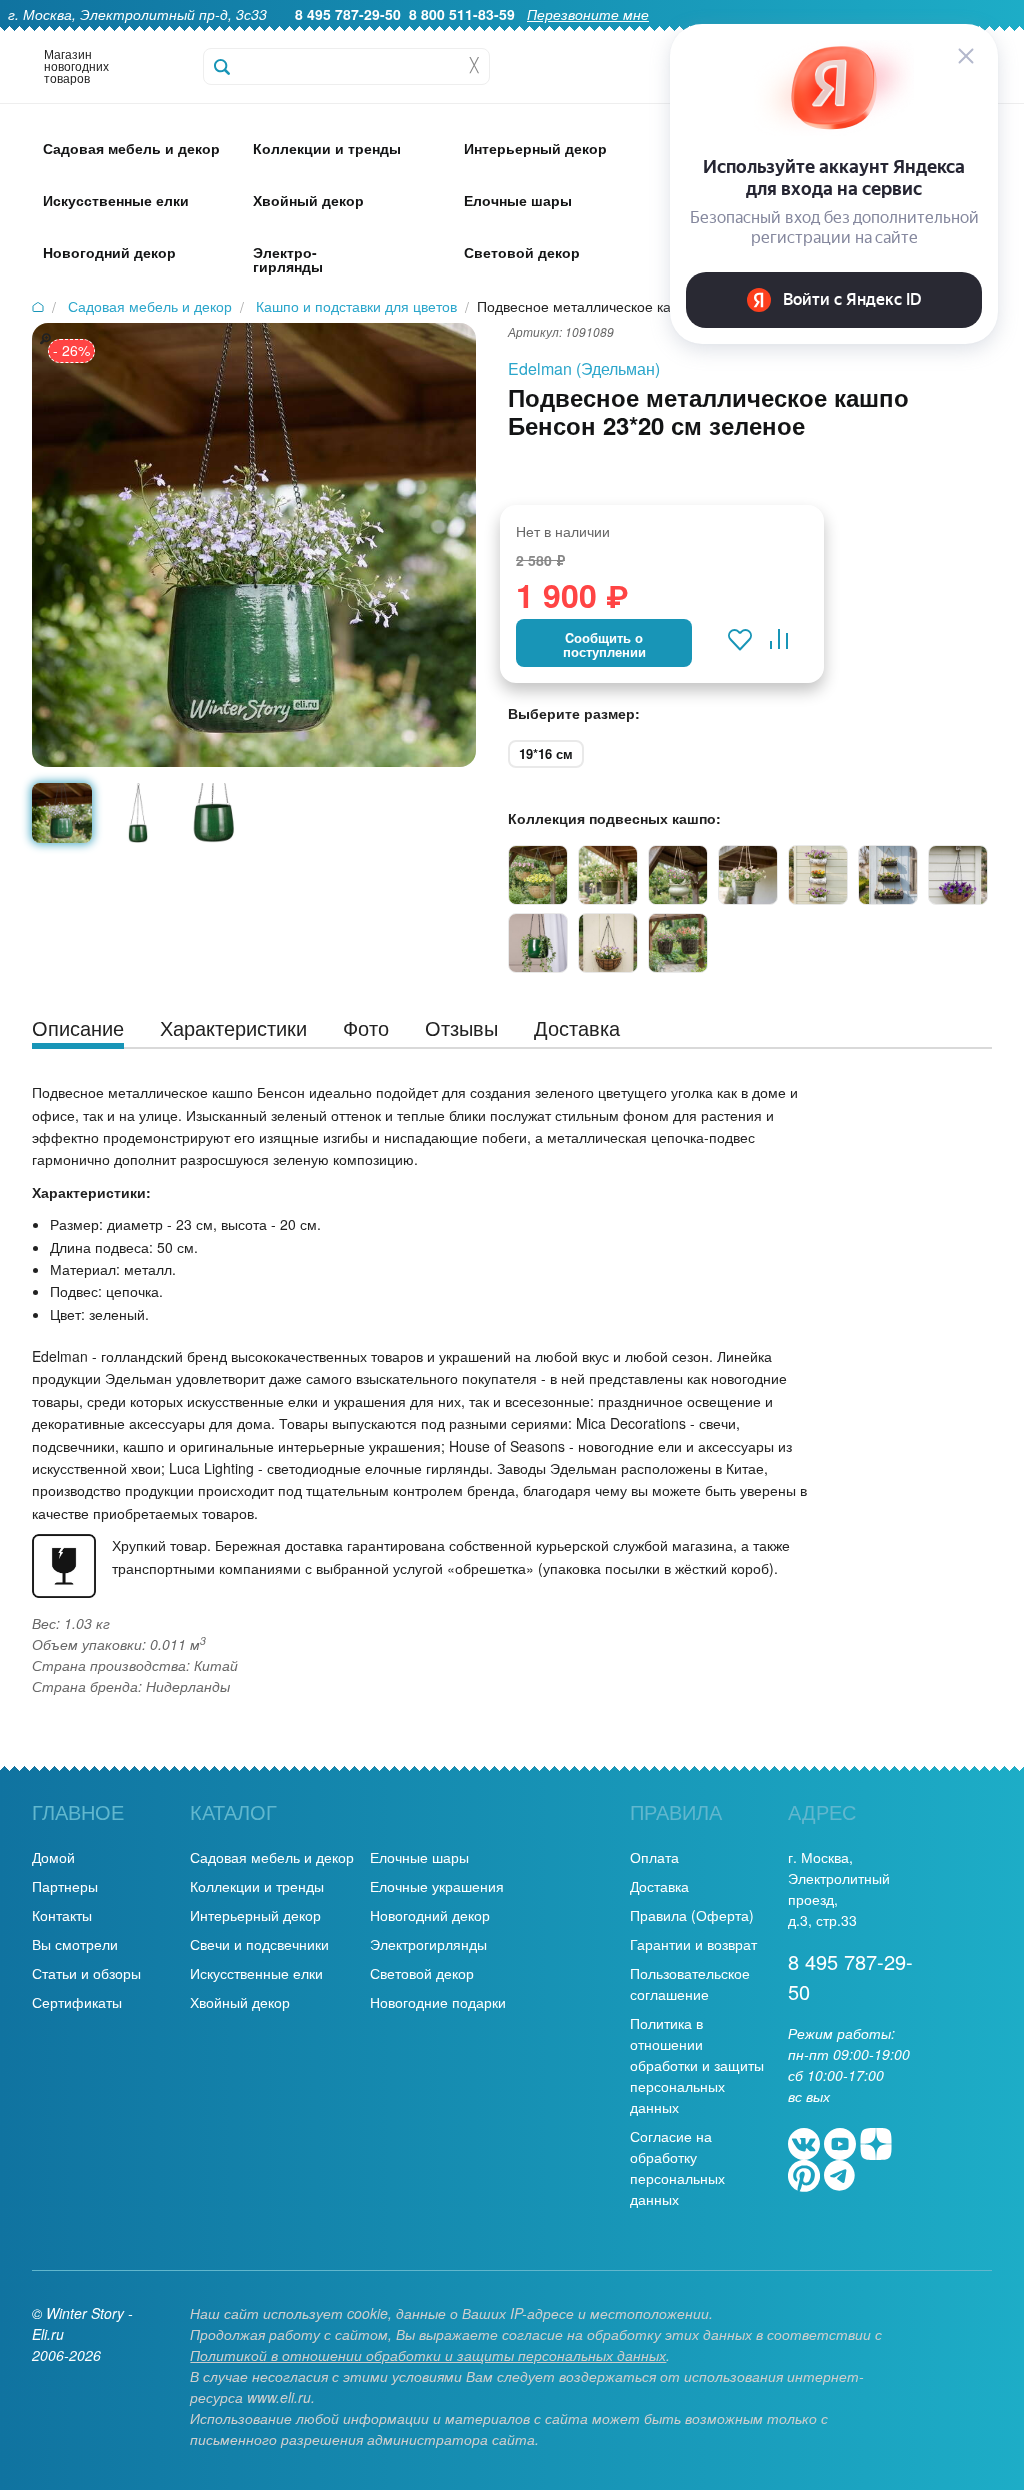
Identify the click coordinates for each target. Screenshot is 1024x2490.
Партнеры (65, 1886)
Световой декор (422, 1973)
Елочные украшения (437, 1886)
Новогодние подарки (438, 2002)
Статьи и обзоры (86, 1973)
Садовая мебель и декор (272, 1857)
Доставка (659, 1886)
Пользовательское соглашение (690, 1983)
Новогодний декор (430, 1915)
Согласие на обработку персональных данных (677, 2167)
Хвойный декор (240, 2002)
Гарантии (582, 36)
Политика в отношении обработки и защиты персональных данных (697, 2065)
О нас (512, 36)
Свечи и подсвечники (259, 1944)
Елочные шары (419, 1857)
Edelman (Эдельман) (584, 368)
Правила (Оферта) (692, 1915)
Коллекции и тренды (257, 1886)
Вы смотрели (75, 1944)
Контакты (62, 1915)
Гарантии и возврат (693, 1944)
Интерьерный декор (255, 1915)
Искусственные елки (256, 1973)
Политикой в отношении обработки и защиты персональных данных (428, 2355)
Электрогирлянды (428, 1944)
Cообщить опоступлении (604, 645)
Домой (53, 1857)
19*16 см (546, 753)
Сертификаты (77, 2002)
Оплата (654, 1857)
